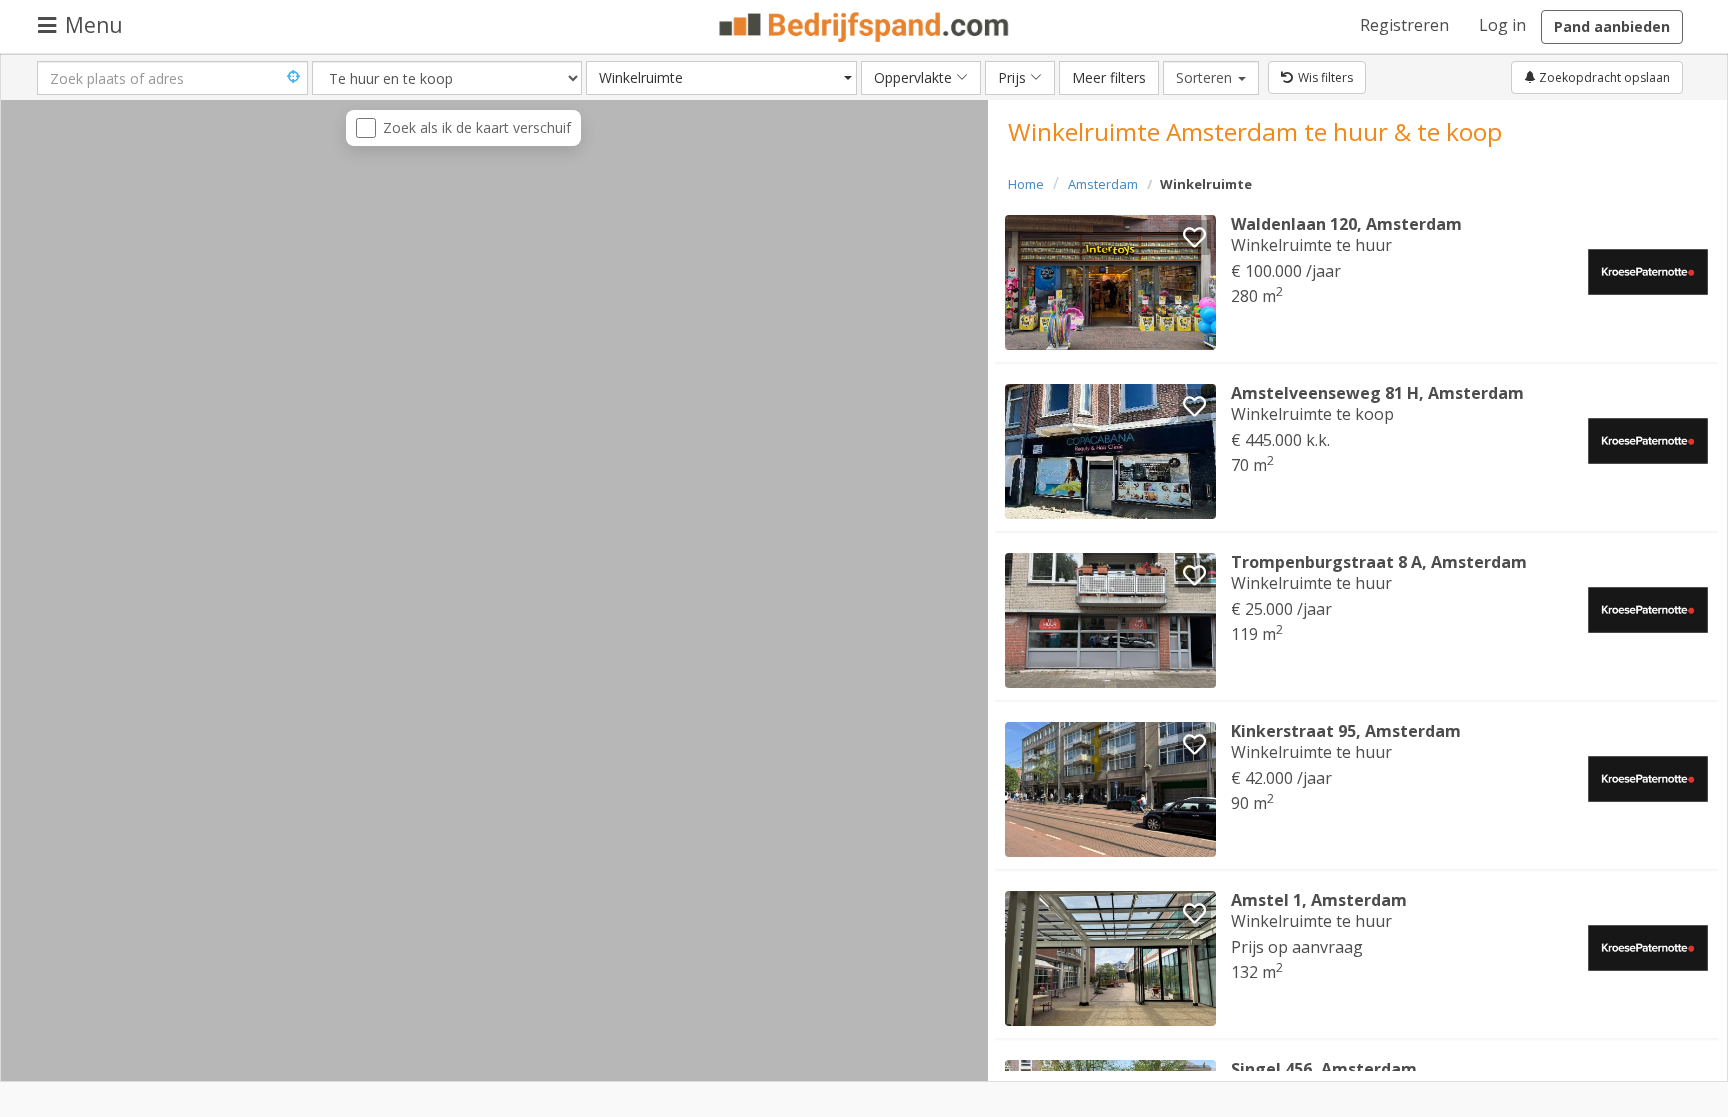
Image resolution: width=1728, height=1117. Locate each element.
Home (1026, 184)
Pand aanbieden (1612, 26)
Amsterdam (1103, 184)
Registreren (1404, 25)
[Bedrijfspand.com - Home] (864, 27)
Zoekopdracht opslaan (1603, 77)
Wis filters (1325, 77)
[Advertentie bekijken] (1110, 282)
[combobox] (721, 78)
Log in (1502, 25)
